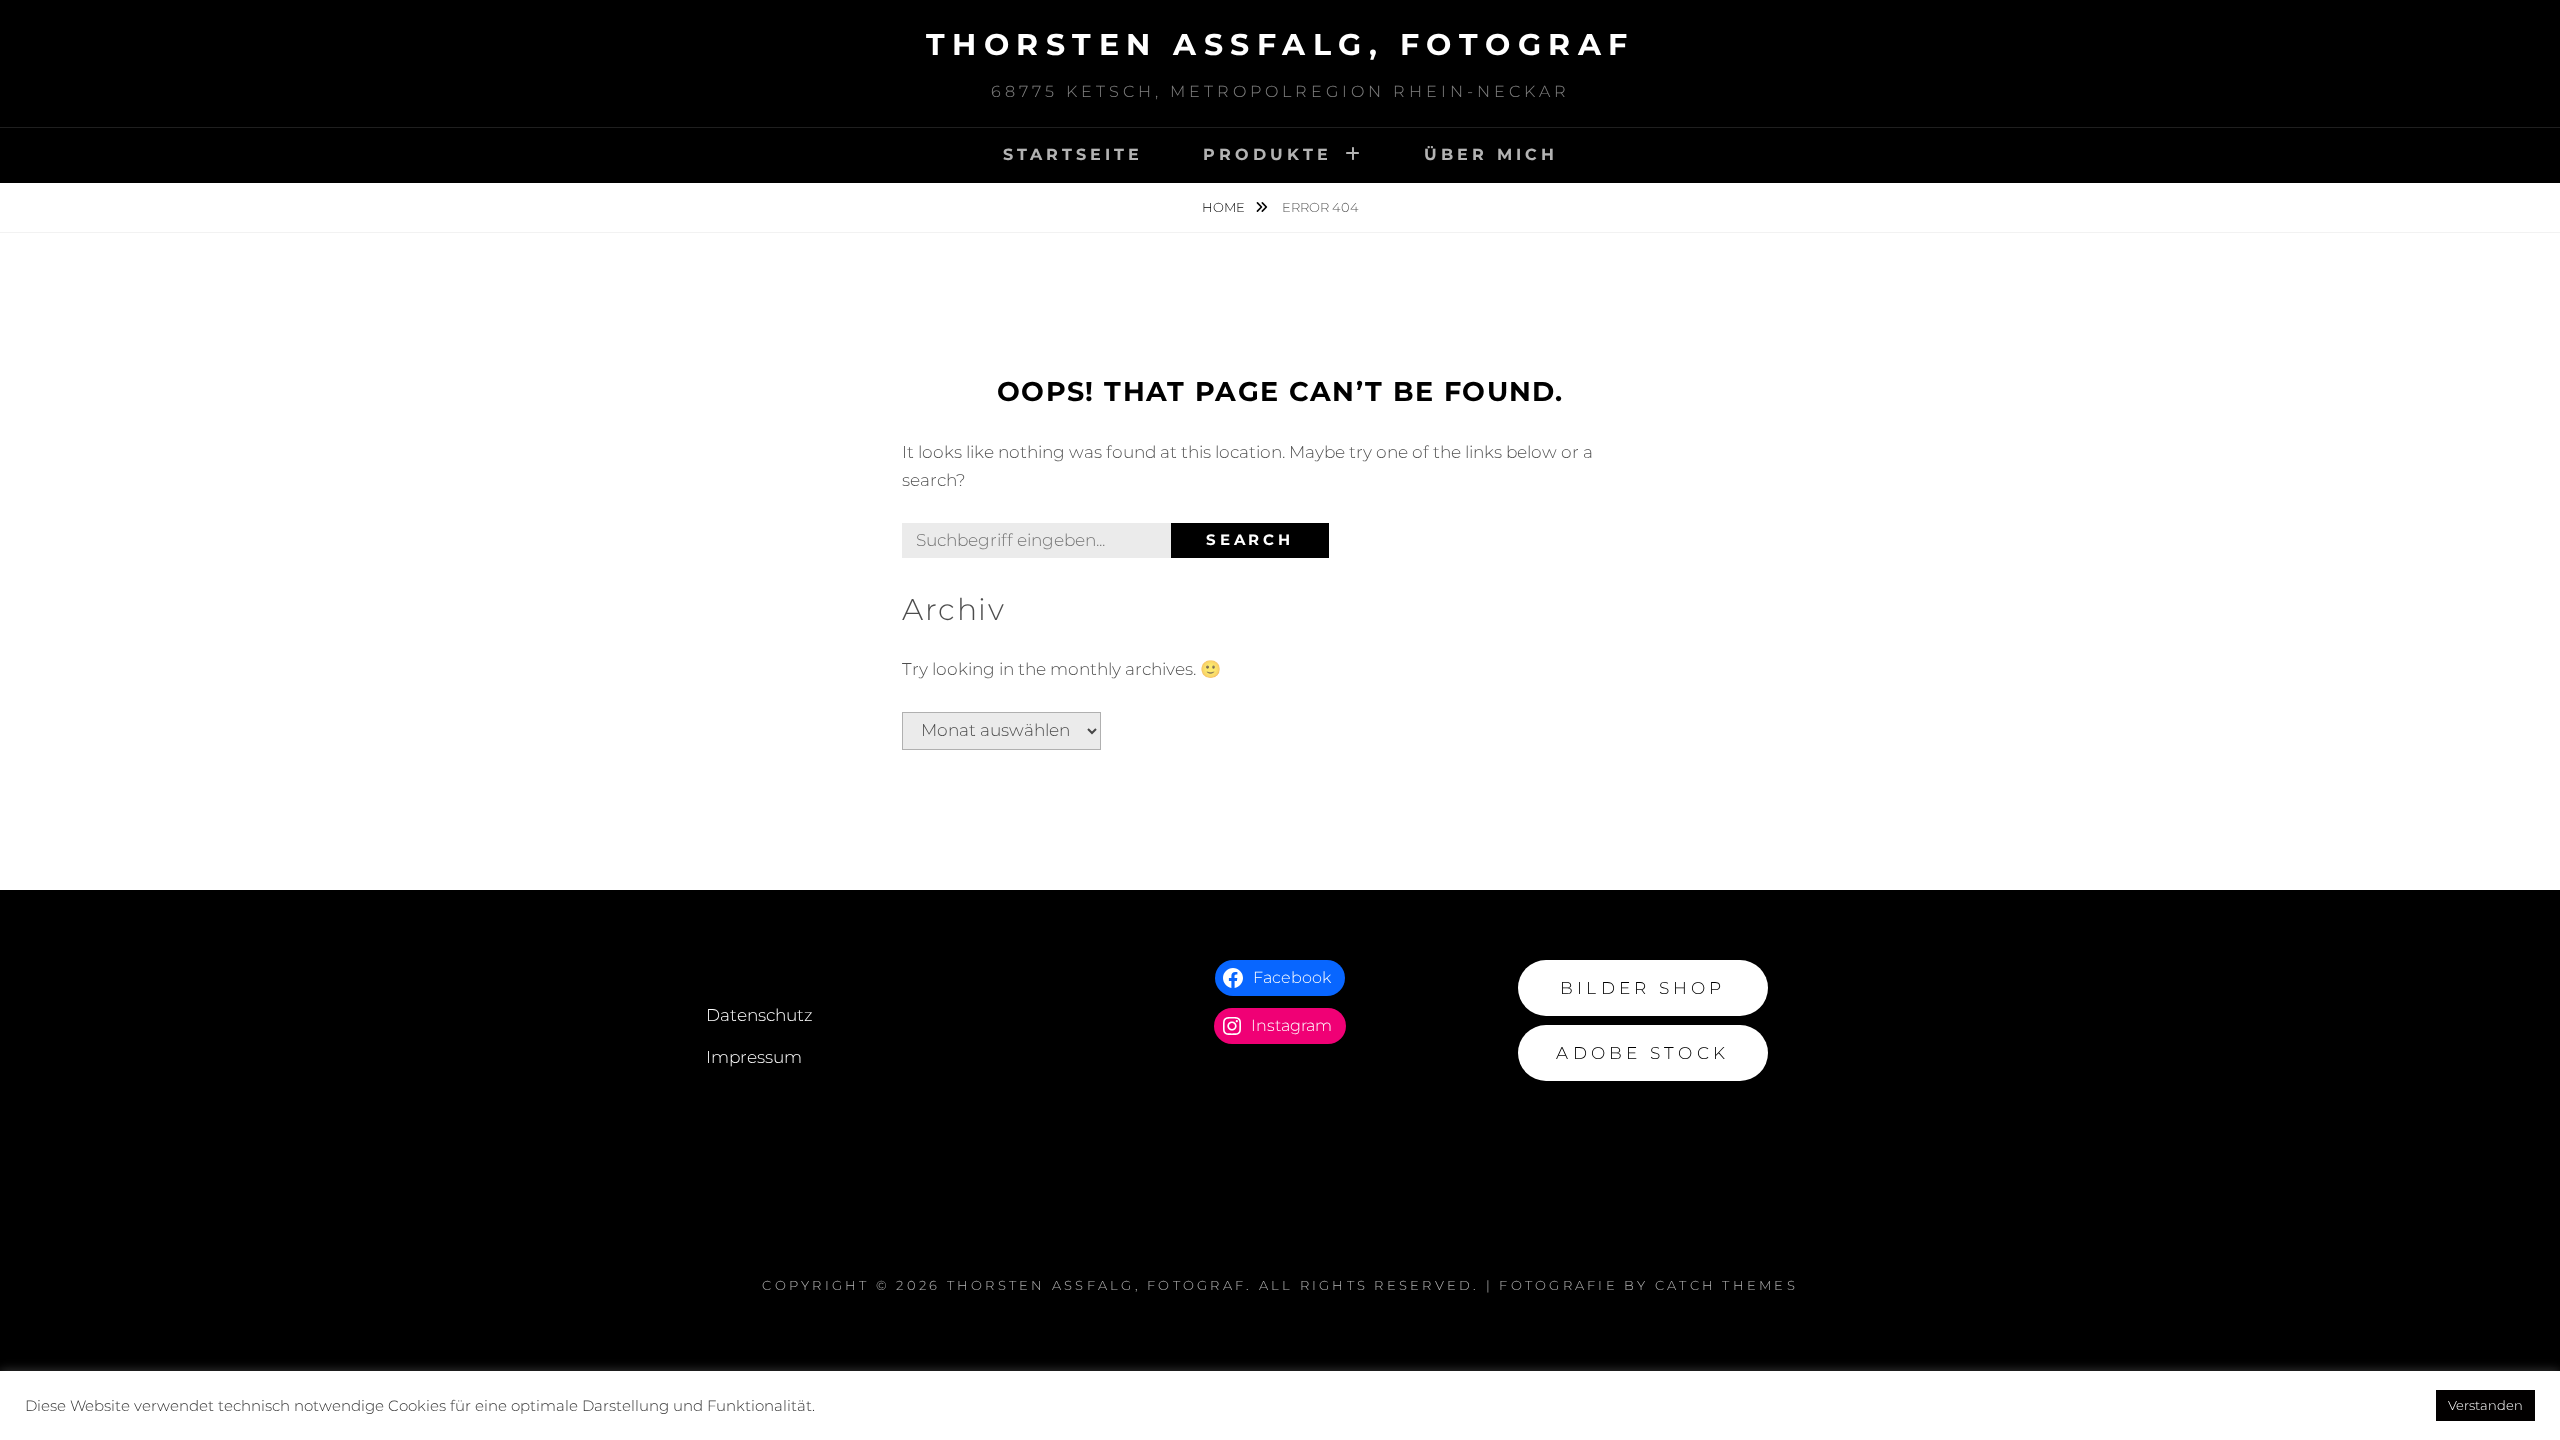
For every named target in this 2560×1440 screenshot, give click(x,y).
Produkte (1267, 154)
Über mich (1491, 154)
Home (1225, 207)
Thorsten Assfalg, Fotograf (1280, 44)
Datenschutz (759, 1015)
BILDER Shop (1643, 988)
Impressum (754, 1057)
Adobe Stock (1642, 1053)
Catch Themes (1726, 1285)
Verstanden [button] (2485, 1405)
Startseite (1073, 154)
